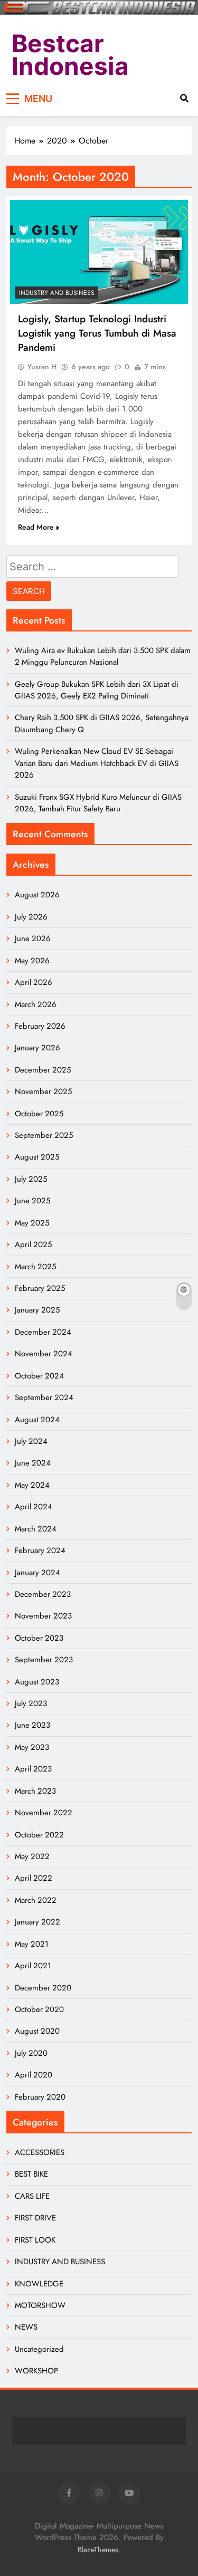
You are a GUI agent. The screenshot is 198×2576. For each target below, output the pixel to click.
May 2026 (32, 961)
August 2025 (37, 1157)
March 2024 (36, 1529)
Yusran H (42, 367)
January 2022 (37, 1922)
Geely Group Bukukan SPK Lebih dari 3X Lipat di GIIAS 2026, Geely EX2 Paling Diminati (97, 690)
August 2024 (37, 1420)
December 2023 (43, 1594)
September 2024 (44, 1397)
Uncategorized (39, 2349)
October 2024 (39, 1376)
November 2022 (44, 1813)
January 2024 (37, 1573)
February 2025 (40, 1288)
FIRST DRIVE (35, 2218)
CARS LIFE (32, 2196)
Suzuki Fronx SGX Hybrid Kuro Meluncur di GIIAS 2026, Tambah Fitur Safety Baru (98, 803)
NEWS (26, 2327)
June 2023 (32, 1725)
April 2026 (34, 982)
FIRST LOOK (35, 2240)
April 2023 (33, 1769)
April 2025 (33, 1244)
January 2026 (37, 1048)
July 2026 (31, 917)
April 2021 (33, 1966)
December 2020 (43, 1988)
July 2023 (31, 1703)
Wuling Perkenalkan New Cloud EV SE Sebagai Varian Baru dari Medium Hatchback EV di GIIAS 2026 (97, 763)
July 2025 (31, 1179)
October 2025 (39, 1114)
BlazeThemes (98, 2550)
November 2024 (44, 1354)
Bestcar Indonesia (70, 55)
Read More (36, 527)
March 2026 (36, 1004)
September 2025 (44, 1135)
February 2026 (40, 1026)
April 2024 (34, 1507)
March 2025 (35, 1267)
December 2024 (43, 1332)
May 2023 (32, 1747)
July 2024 (31, 1441)
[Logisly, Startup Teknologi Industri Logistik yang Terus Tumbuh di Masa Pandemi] (99, 252)
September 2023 (44, 1660)
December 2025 (43, 1070)
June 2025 (32, 1201)
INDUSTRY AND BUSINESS (57, 293)
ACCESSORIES (40, 2152)
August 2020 (37, 2031)
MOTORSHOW (40, 2305)
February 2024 (40, 1550)
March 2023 (35, 1791)
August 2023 (37, 1682)
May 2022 (32, 1856)
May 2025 (32, 1223)
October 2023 (39, 1638)
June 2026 (33, 939)
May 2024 (32, 1485)
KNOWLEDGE (39, 2284)
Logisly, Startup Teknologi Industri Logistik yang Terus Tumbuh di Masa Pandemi (97, 333)
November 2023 (43, 1616)
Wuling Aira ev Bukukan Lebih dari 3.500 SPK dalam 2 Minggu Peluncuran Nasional (103, 656)
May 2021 (32, 1944)
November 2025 (43, 1091)
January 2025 (37, 1310)
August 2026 (37, 895)
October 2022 (39, 1835)
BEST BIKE (31, 2174)
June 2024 (33, 1463)
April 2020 (34, 2075)
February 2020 (40, 2097)
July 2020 (31, 2053)
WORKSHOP (36, 2371)
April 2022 (34, 1878)
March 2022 (36, 1900)
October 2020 (39, 2009)
